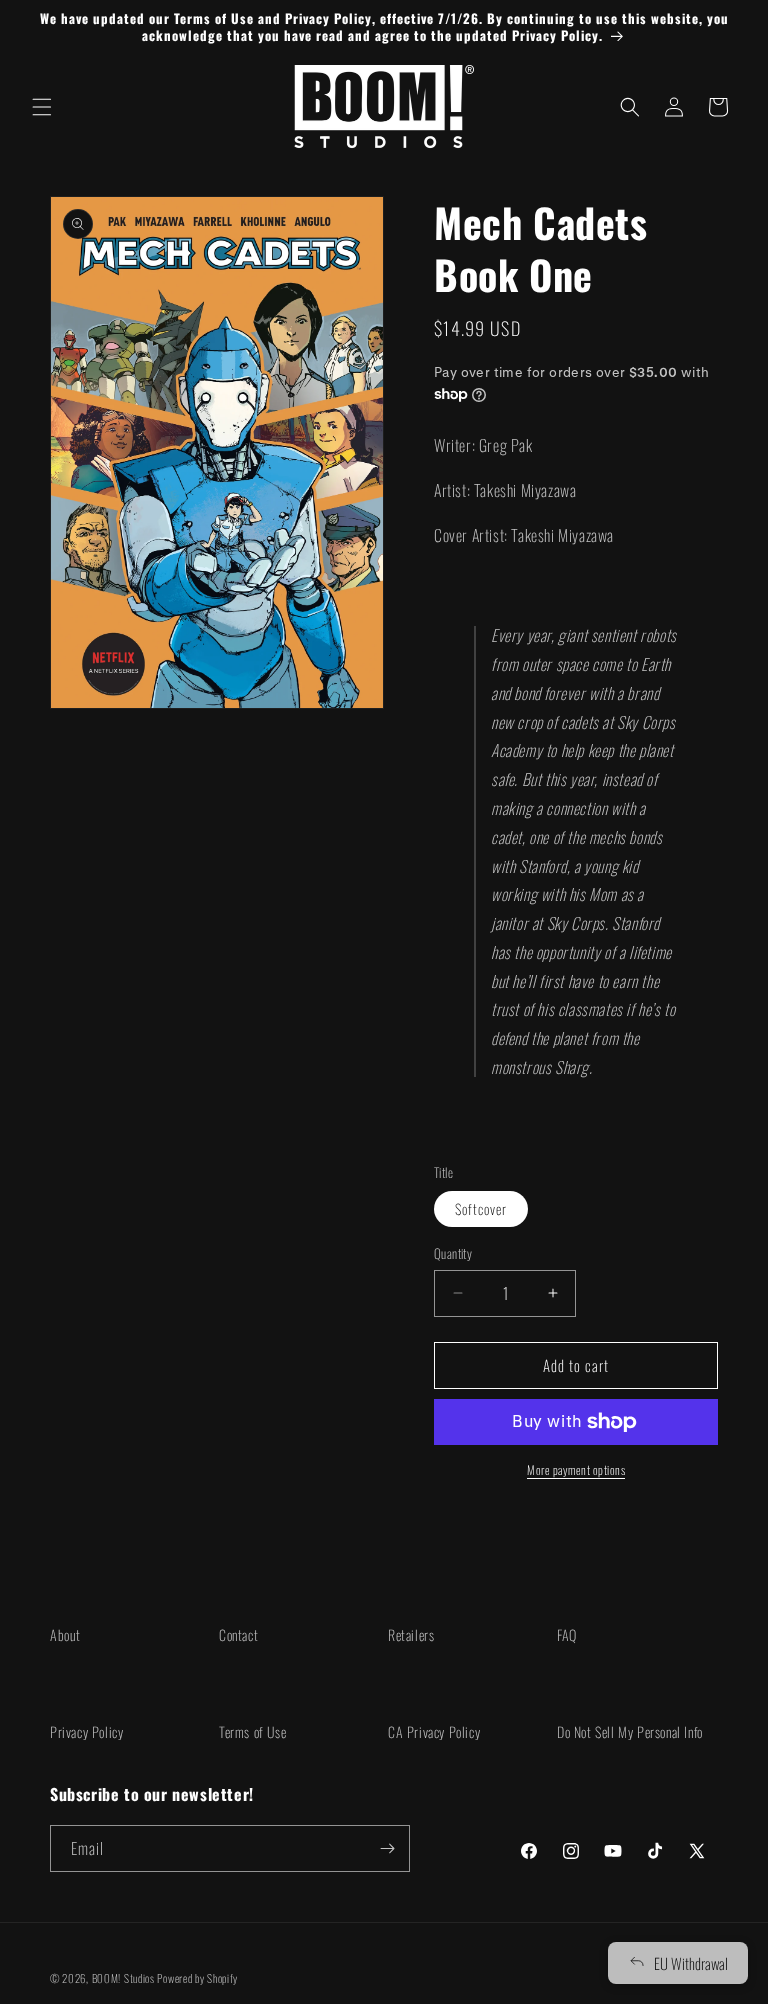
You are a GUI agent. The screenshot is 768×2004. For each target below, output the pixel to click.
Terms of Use (252, 1731)
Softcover (481, 1208)
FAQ (567, 1634)
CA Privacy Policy (434, 1731)
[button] (42, 107)
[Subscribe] (387, 1848)
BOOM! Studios (123, 1978)
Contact (238, 1634)
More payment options (576, 1469)
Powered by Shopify (197, 1978)
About (65, 1634)
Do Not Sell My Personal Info (630, 1731)
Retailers (411, 1634)
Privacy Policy (86, 1731)
